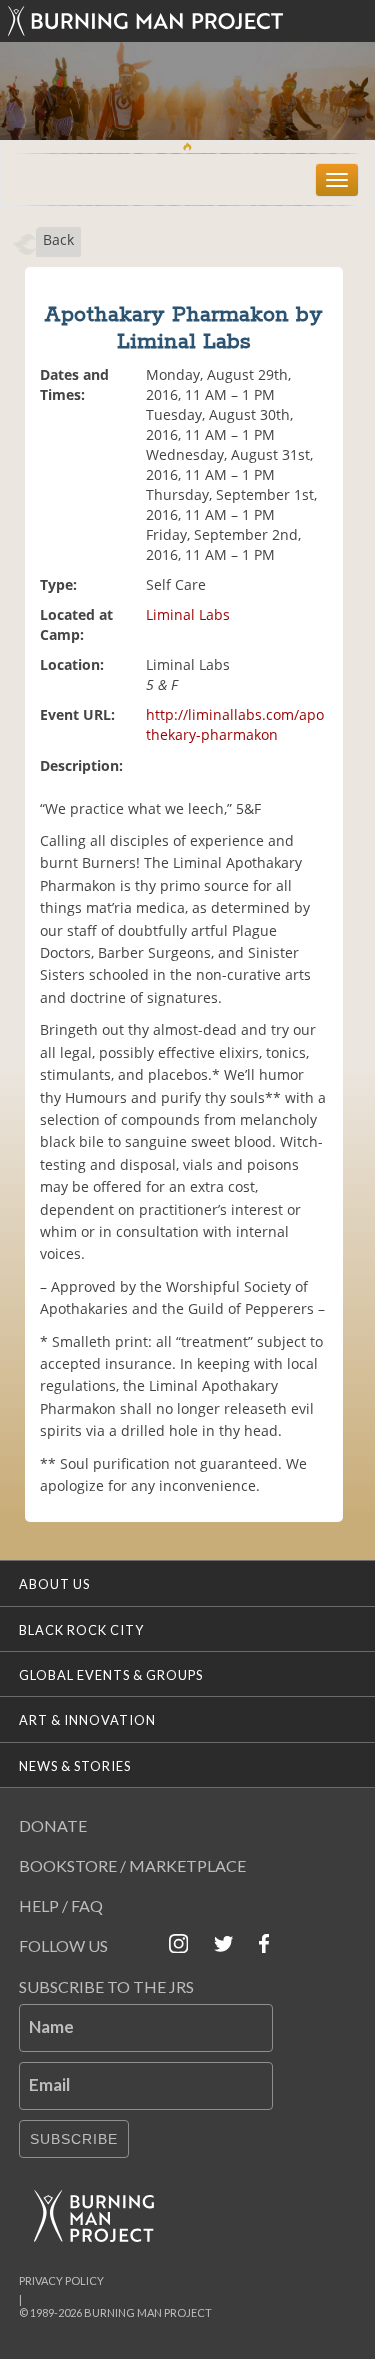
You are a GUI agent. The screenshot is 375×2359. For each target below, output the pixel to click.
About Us (54, 1584)
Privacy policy (61, 2280)
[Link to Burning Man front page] (188, 21)
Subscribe (74, 2139)
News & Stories (75, 1766)
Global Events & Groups (111, 1675)
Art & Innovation (87, 1720)
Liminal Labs (188, 614)
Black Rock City (81, 1630)
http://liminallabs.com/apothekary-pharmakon (235, 724)
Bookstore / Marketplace (132, 1865)
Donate (53, 1825)
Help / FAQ (61, 1905)
